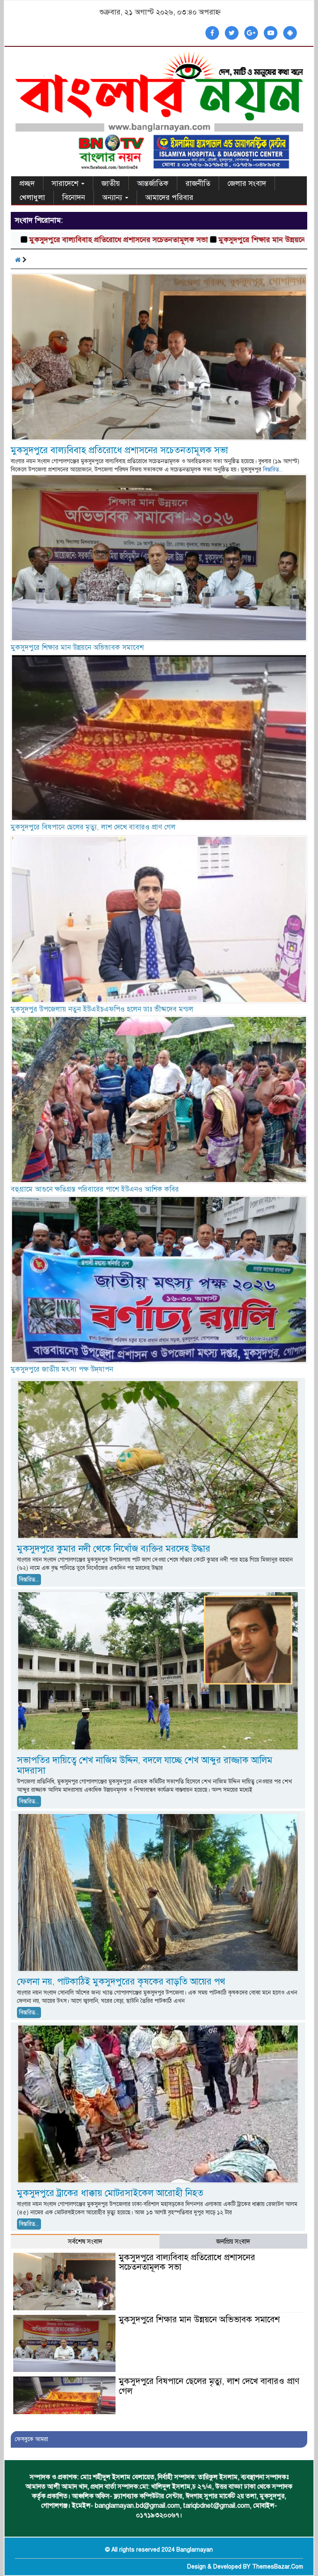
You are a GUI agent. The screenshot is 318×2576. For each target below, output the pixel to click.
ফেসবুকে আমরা (31, 2439)
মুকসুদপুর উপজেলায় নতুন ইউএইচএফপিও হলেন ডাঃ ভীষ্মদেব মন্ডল (102, 1009)
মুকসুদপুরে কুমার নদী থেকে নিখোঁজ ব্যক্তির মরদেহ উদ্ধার (114, 1549)
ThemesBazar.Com (278, 2567)
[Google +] (251, 33)
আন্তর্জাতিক (153, 183)
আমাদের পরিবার (169, 197)
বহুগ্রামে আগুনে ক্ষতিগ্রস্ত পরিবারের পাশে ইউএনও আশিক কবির (95, 1189)
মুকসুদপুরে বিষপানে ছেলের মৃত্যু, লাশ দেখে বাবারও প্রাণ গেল (93, 827)
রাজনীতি (198, 183)
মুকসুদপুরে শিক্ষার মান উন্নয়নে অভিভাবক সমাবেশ (211, 240)
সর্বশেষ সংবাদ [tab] (85, 2242)
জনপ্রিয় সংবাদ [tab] (233, 2242)
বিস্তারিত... (273, 470)
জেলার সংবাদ (247, 183)
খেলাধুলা (32, 197)
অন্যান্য (113, 197)
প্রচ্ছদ (27, 183)
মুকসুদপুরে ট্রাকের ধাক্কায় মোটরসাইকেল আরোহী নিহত (110, 2193)
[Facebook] (212, 33)
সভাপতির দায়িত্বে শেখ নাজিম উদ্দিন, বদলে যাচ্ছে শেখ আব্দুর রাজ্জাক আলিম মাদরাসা (145, 1765)
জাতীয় (111, 183)
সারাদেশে (66, 183)
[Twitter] (232, 33)
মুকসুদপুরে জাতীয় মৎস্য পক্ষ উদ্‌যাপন (62, 1369)
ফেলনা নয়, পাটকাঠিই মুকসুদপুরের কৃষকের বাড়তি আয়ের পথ (121, 1981)
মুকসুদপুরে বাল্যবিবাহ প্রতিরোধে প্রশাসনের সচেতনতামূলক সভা (119, 450)
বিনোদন (74, 197)
